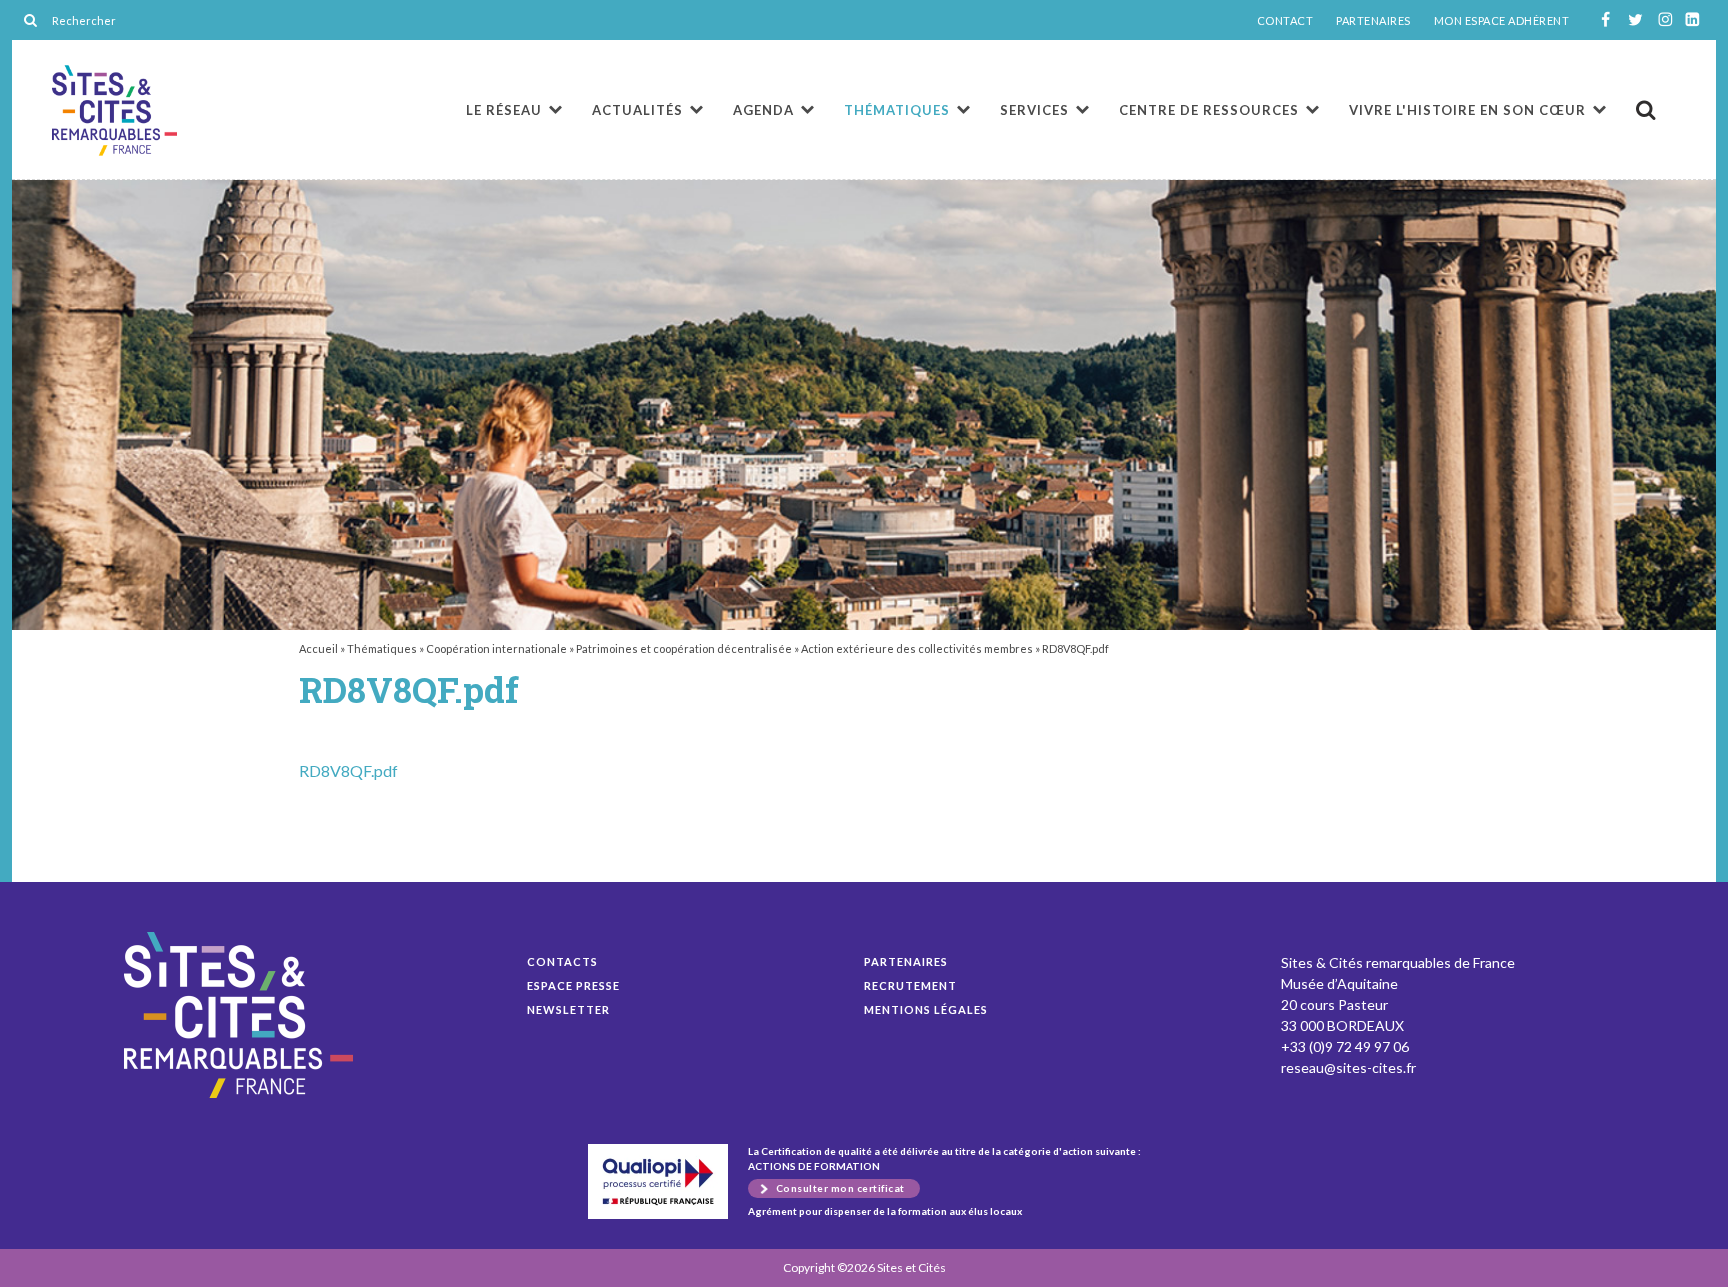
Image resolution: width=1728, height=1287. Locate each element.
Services (1034, 110)
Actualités (637, 110)
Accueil (318, 648)
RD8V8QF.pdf (114, 110)
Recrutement (910, 985)
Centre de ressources (1209, 110)
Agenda (763, 110)
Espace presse (573, 985)
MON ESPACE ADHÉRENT (1502, 21)
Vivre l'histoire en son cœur (1467, 110)
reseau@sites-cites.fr (1348, 1067)
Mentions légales (926, 1009)
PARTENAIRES (1373, 21)
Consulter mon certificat (840, 1188)
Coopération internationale (496, 648)
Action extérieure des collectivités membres (917, 648)
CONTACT (1285, 21)
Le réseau (504, 110)
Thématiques (897, 110)
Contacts (562, 961)
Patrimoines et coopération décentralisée (684, 648)
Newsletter (568, 1009)
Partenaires (906, 961)
